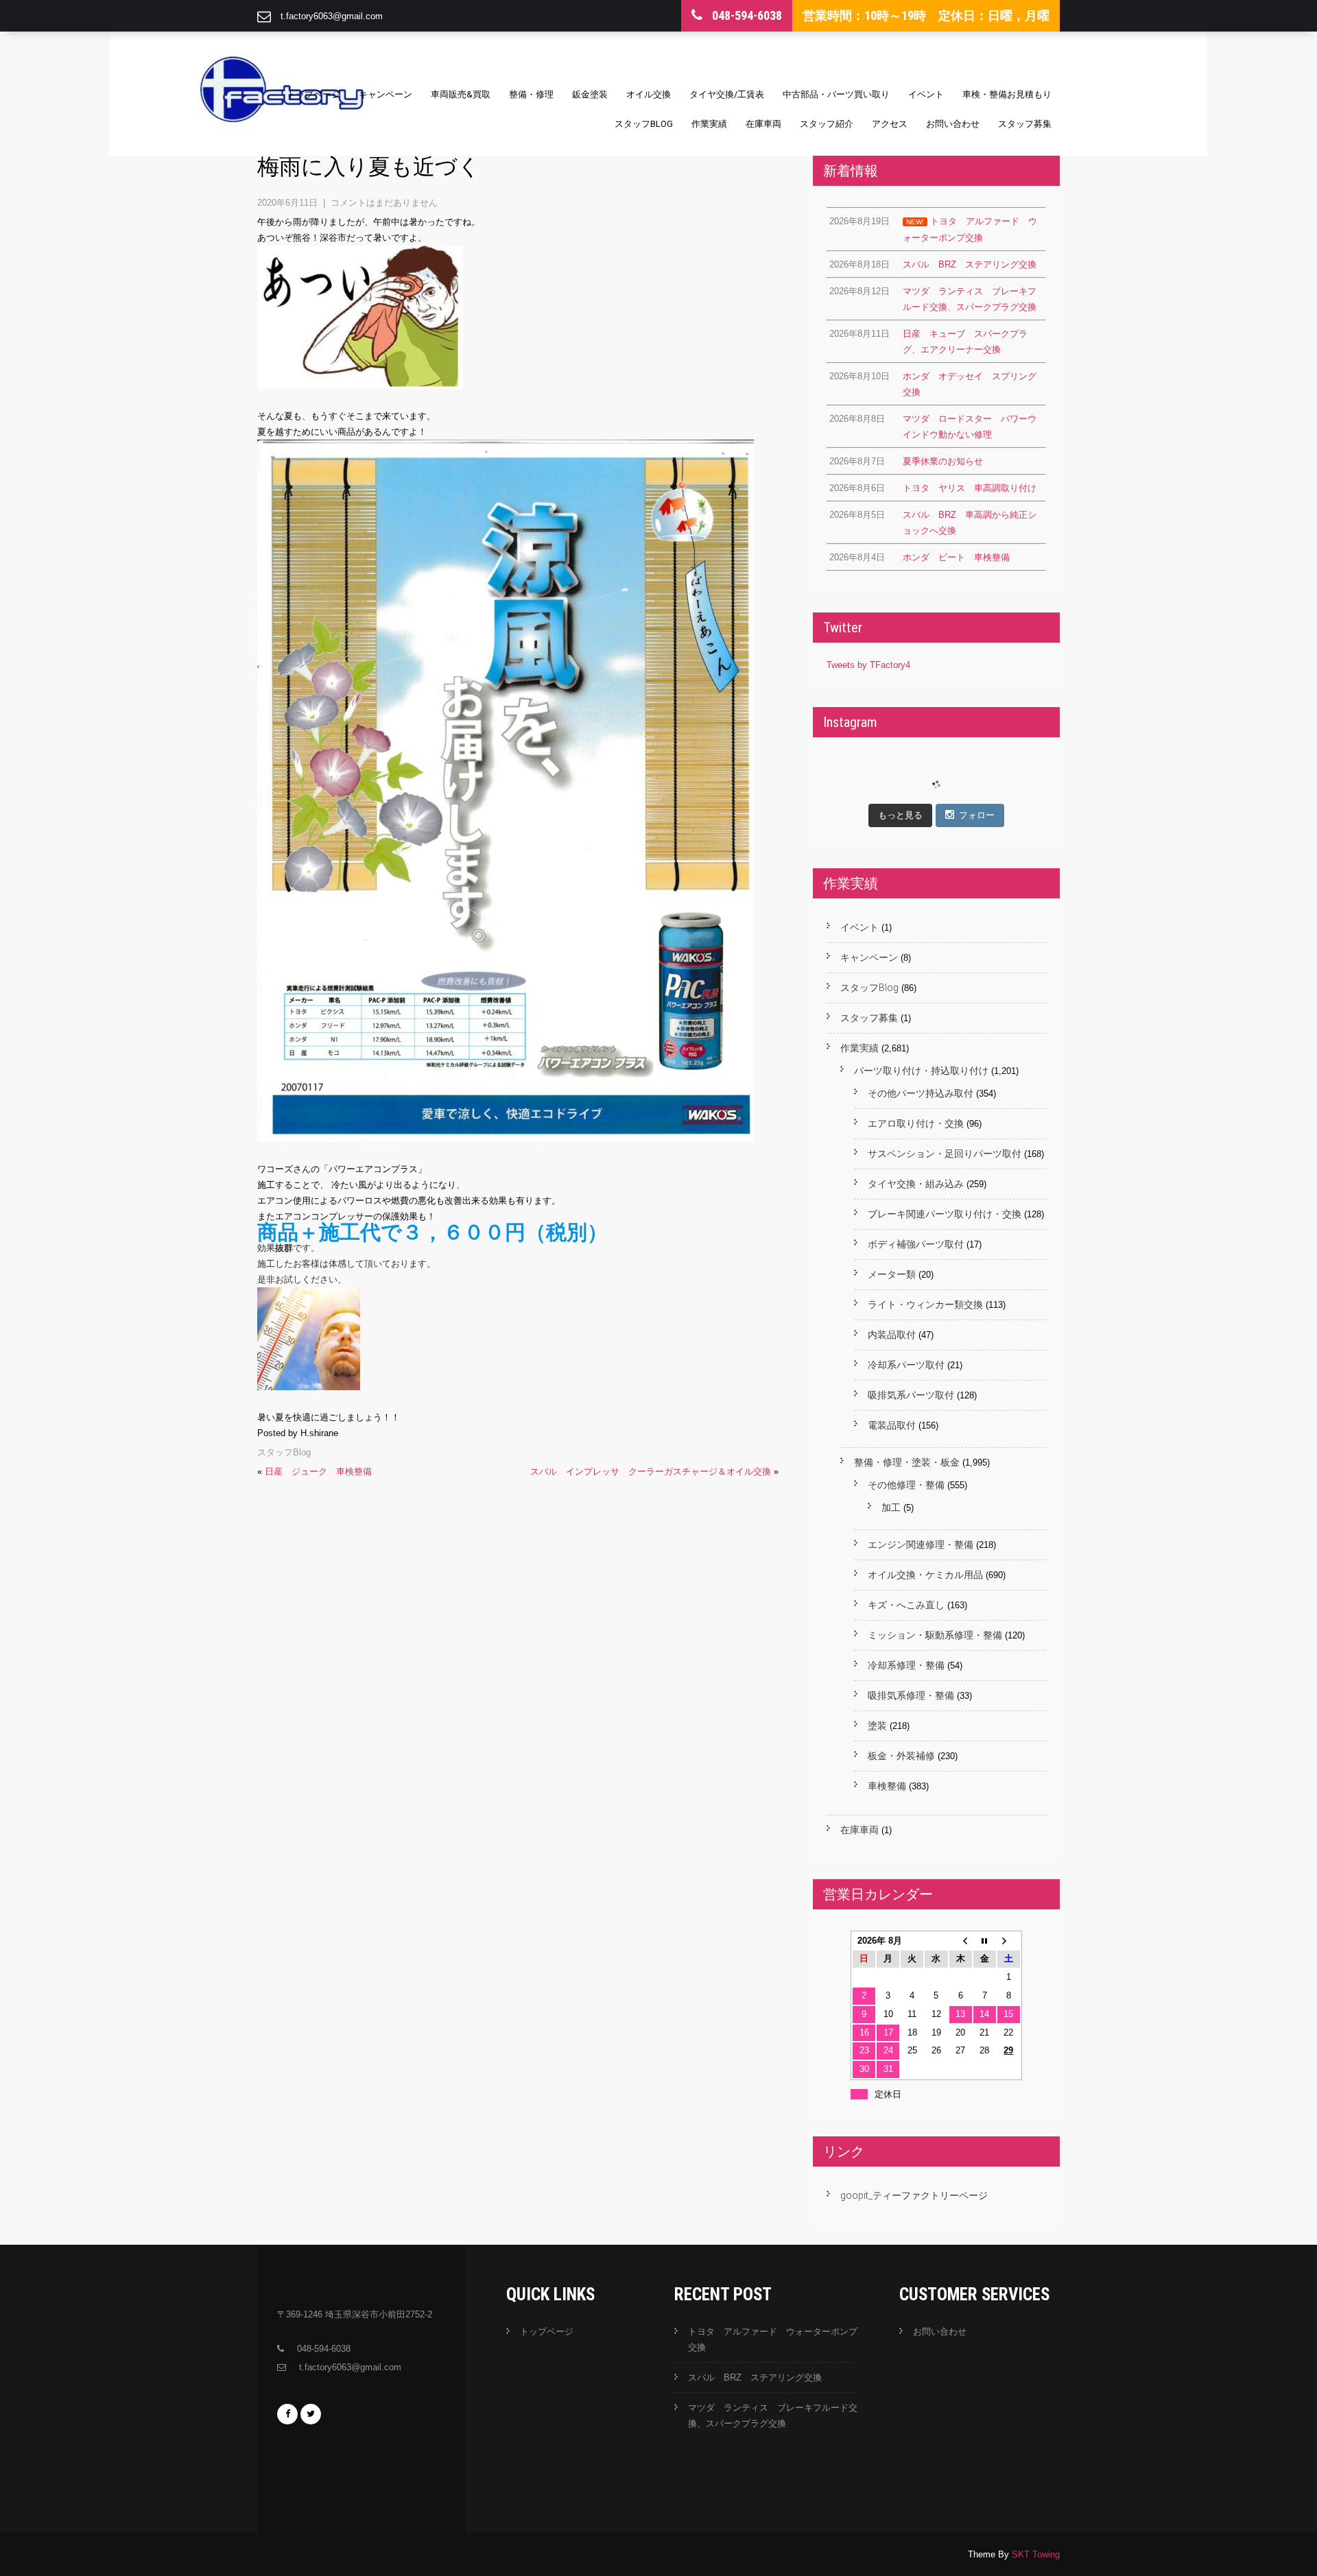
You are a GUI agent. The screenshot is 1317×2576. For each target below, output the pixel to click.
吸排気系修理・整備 (911, 1695)
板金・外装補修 (901, 1756)
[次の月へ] (1009, 1941)
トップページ (313, 94)
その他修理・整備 (906, 1485)
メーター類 (892, 1274)
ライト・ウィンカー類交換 (925, 1304)
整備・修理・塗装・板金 (907, 1462)
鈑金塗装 (590, 94)
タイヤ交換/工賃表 (727, 94)
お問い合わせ (953, 124)
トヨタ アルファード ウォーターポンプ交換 (773, 2339)
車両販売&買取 (461, 94)
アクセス (890, 124)
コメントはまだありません (384, 203)
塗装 (877, 1726)
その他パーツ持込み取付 (921, 1093)
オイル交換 (649, 94)
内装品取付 (892, 1335)
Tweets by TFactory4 (868, 665)
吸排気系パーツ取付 (911, 1395)
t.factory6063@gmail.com (332, 16)
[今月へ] (985, 1941)
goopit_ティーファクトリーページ (914, 2195)
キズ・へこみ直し (906, 1605)
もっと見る (900, 815)
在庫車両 (763, 124)
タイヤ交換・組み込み (916, 1184)
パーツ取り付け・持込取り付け (921, 1071)
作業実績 (709, 124)
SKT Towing (1036, 2554)
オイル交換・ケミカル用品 (925, 1575)
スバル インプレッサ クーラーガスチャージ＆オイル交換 (651, 1471)
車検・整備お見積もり (1007, 94)
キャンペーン (385, 94)
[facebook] (287, 2414)
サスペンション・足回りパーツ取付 (945, 1154)
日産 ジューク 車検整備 (318, 1471)
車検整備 (887, 1786)
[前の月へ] (961, 1941)
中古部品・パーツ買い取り (836, 94)
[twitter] (311, 2414)
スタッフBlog (644, 124)
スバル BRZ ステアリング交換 (755, 2377)
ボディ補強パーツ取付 (916, 1244)
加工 (891, 1507)
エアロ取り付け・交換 (916, 1123)
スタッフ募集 (1025, 124)
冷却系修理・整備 (906, 1665)
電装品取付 (892, 1425)
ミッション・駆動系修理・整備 (935, 1635)
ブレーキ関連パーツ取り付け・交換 (945, 1214)
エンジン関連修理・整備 (921, 1545)
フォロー (977, 815)
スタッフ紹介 (827, 124)
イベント (926, 94)
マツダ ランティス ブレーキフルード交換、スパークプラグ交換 (773, 2416)
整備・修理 (531, 94)
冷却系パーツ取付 (906, 1365)
